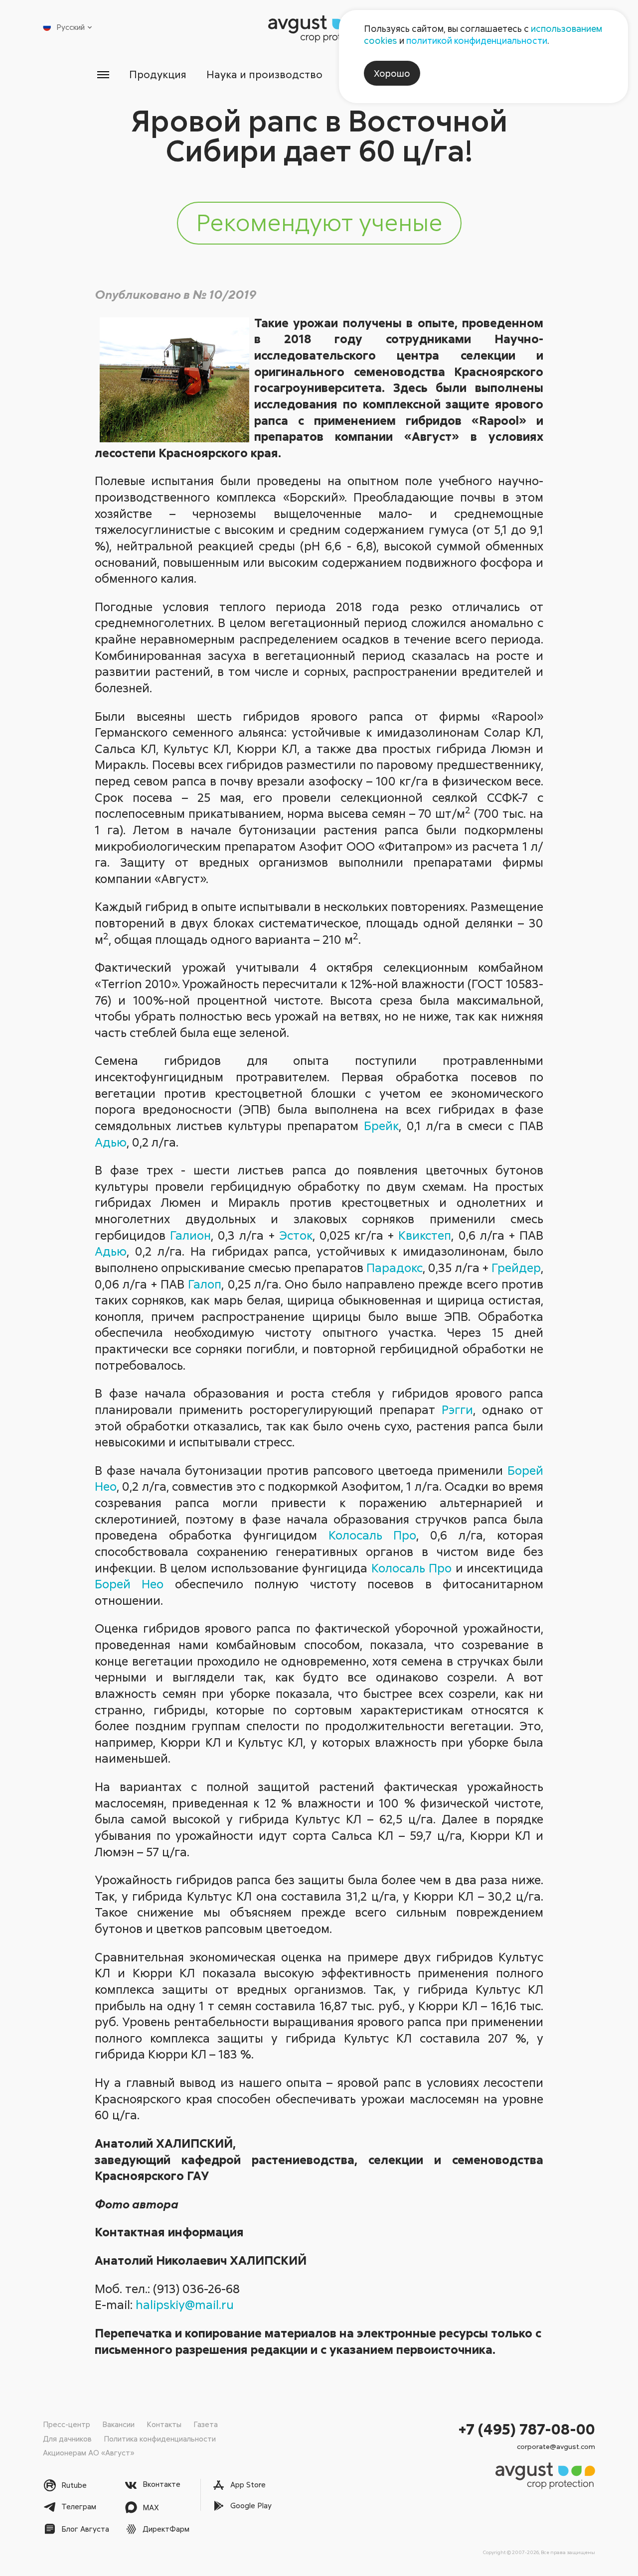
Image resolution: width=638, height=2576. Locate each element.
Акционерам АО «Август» (88, 2452)
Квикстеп (425, 1235)
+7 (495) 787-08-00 (527, 2429)
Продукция (158, 74)
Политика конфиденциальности (160, 2439)
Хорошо (392, 73)
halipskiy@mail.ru (185, 2304)
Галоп (205, 1284)
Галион (190, 1235)
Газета (206, 2424)
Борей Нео (129, 1584)
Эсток (296, 1235)
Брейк (381, 1125)
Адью (111, 1142)
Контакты (164, 2424)
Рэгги (457, 1409)
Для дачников (67, 2439)
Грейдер (516, 1267)
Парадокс (395, 1267)
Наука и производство (264, 74)
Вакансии (118, 2424)
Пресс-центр (67, 2424)
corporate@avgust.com (556, 2446)
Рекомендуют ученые (319, 222)
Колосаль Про (373, 1535)
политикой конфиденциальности (477, 40)
